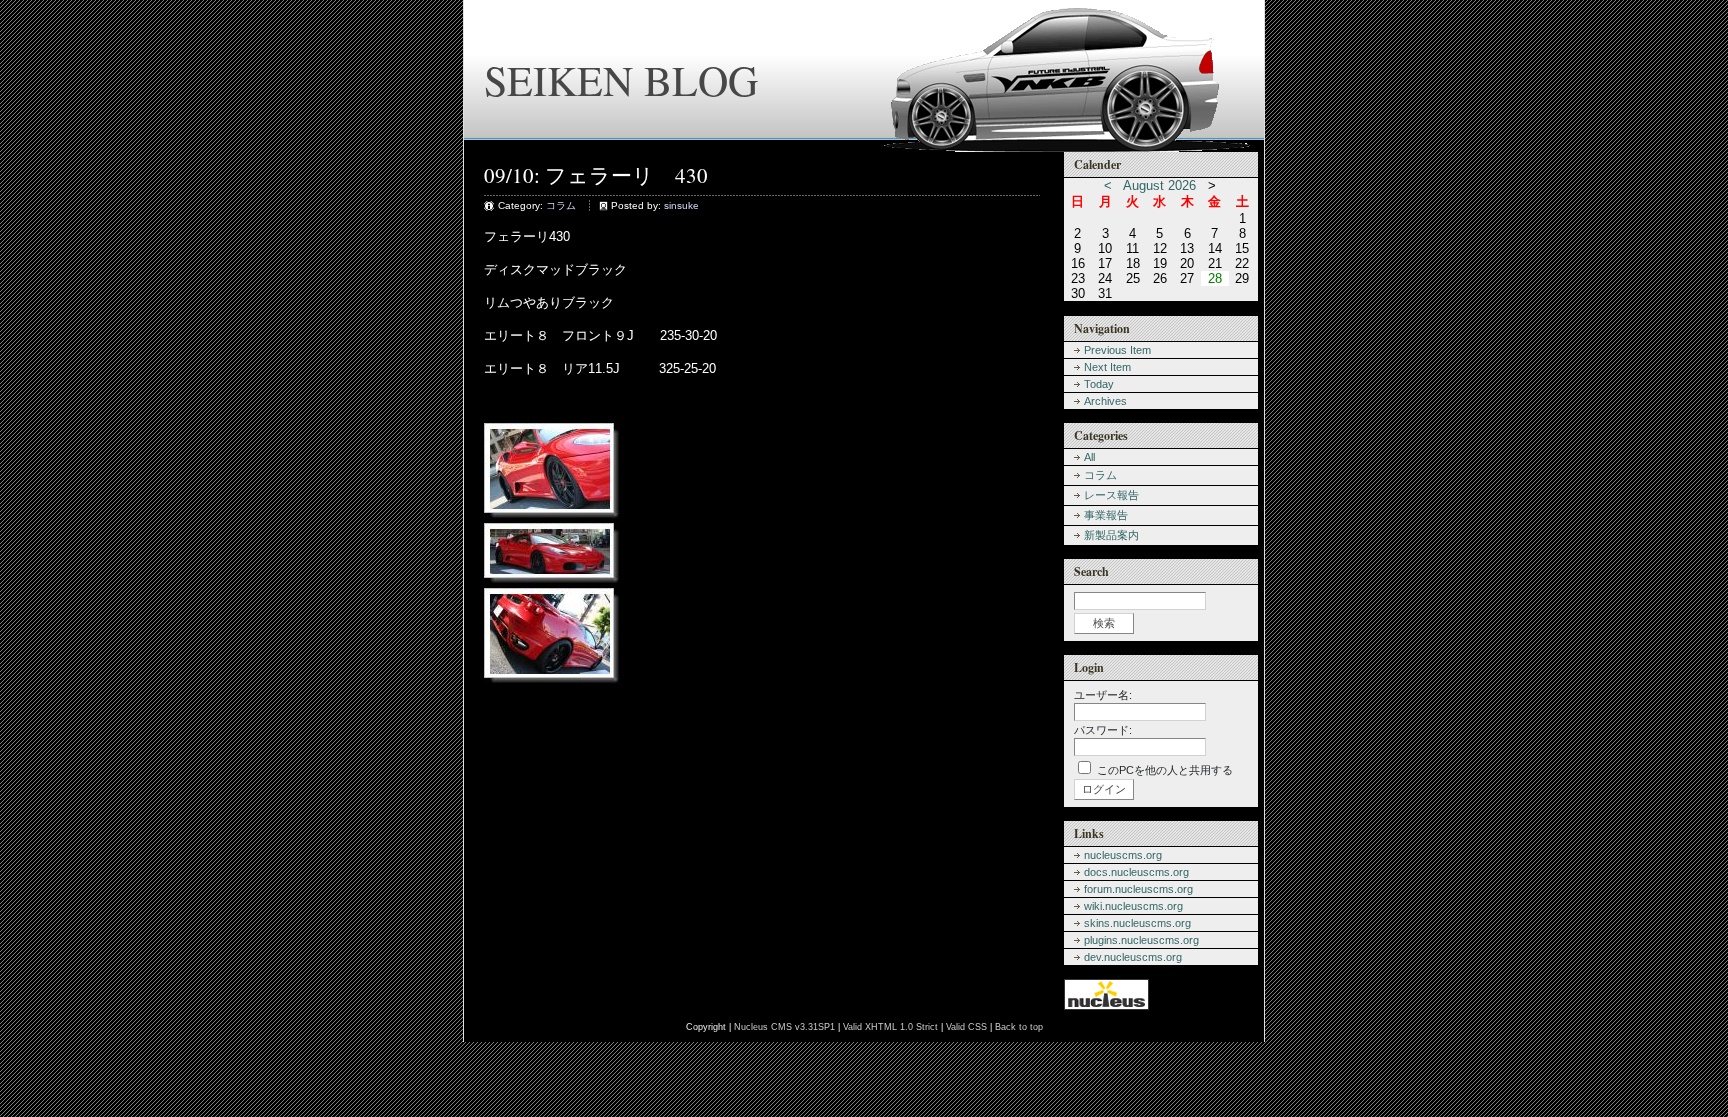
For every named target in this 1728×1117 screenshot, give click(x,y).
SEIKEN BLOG (621, 80)
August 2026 (1159, 185)
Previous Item (1117, 350)
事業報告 (1106, 515)
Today (1099, 384)
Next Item (1107, 367)
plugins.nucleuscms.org (1141, 940)
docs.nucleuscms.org (1136, 872)
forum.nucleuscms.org (1138, 889)
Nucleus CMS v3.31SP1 (784, 1027)
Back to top (1019, 1027)
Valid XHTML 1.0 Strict (890, 1027)
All (1089, 457)
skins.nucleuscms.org (1137, 923)
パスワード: (1103, 730)
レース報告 (1111, 495)
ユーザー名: (1103, 695)
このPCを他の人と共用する (1165, 770)
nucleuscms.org (1123, 855)
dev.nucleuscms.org (1133, 957)
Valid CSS (966, 1027)
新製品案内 (1111, 535)
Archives (1105, 401)
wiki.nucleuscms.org (1133, 906)
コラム (561, 205)
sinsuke (681, 205)
